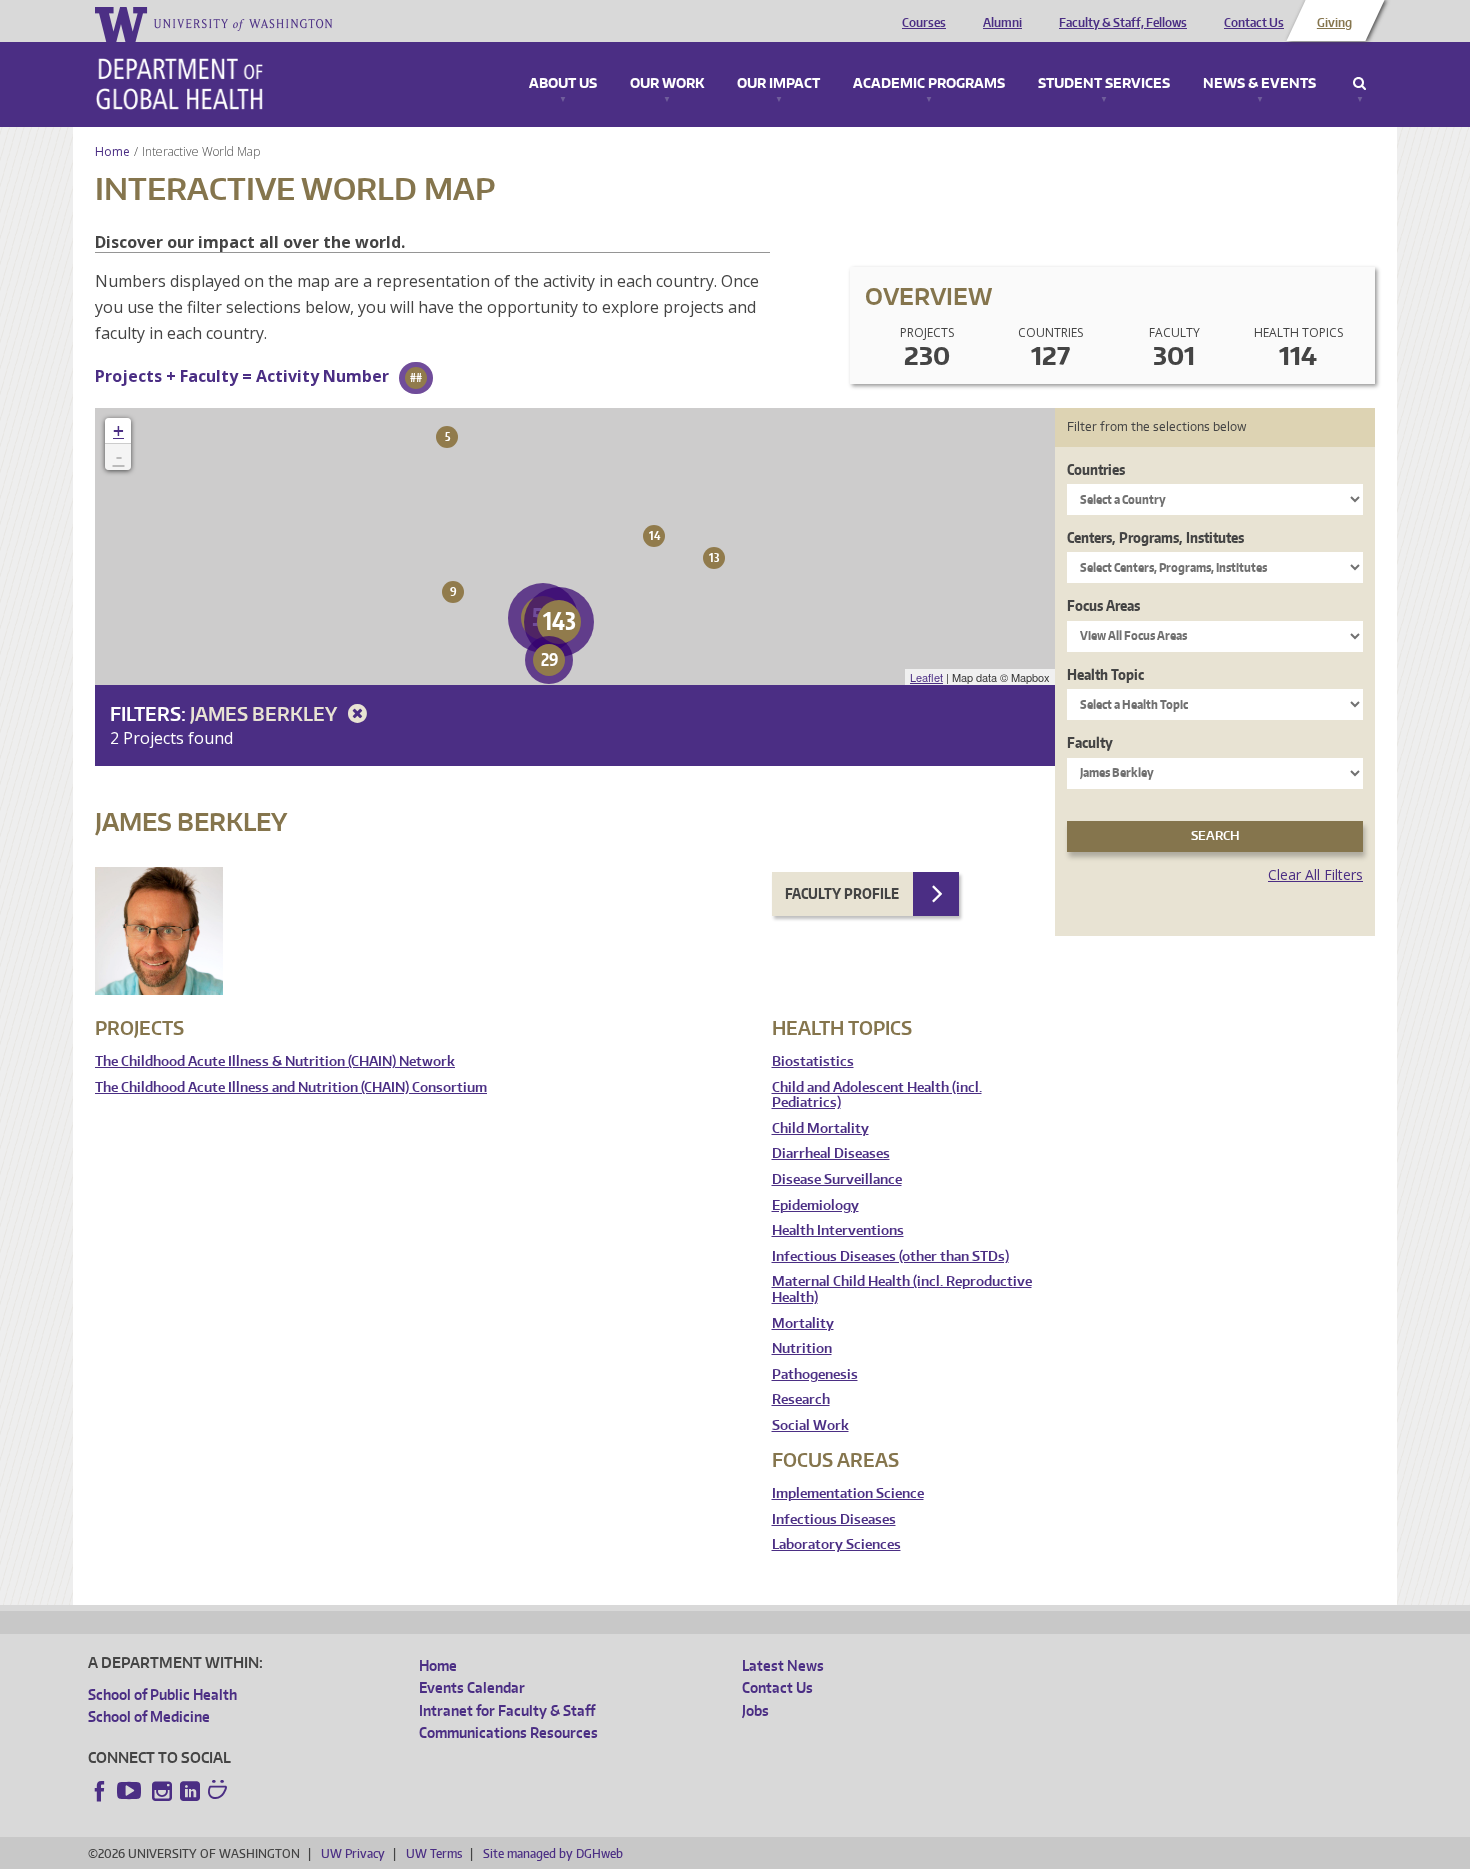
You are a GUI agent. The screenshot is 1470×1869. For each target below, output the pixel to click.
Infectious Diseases (834, 1519)
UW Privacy (353, 1853)
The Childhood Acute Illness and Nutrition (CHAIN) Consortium (291, 1087)
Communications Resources (508, 1732)
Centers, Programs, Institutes (1155, 537)
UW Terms (434, 1853)
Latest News (783, 1665)
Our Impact (778, 84)
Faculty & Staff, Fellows (1123, 23)
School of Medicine (149, 1716)
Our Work (667, 84)
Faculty (1090, 742)
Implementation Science (848, 1493)
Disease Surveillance (837, 1179)
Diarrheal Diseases (831, 1153)
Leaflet (926, 677)
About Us (563, 84)
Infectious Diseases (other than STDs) (890, 1256)
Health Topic (1105, 674)
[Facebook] (100, 1791)
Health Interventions (838, 1230)
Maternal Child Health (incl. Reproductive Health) (902, 1289)
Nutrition (802, 1348)
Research (801, 1399)
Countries (1096, 469)
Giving (1334, 23)
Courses (924, 23)
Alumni (1002, 23)
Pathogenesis (815, 1374)
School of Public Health (162, 1694)
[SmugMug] (220, 1792)
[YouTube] (131, 1791)
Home (112, 151)
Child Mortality (820, 1128)
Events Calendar (472, 1687)
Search (1359, 84)
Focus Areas (1103, 605)
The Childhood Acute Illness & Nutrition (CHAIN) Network (275, 1061)
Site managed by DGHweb (553, 1853)
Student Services (1104, 84)
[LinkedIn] (190, 1791)
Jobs (755, 1710)
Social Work (810, 1425)
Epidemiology (815, 1205)
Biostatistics (813, 1061)
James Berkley (265, 713)
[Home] (179, 84)
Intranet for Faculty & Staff (507, 1710)
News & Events (1259, 84)
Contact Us (1254, 23)
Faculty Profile (842, 893)
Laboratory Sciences (836, 1544)
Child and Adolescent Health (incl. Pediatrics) (877, 1095)
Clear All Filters (1315, 874)
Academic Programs (929, 84)
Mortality (803, 1323)
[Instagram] (162, 1791)
